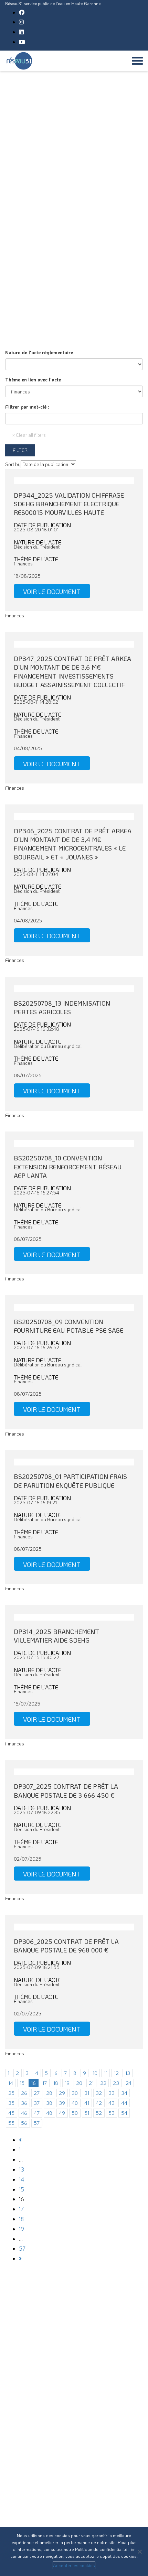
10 (95, 2073)
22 (103, 2083)
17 (45, 2083)
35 (11, 2103)
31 (87, 2093)
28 (49, 2093)
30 (75, 2093)
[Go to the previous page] (20, 2140)
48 (49, 2113)
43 (112, 2103)
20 (79, 2083)
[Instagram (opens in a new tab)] (21, 22)
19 (67, 2083)
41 (87, 2103)
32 (99, 2093)
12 (116, 2073)
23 (116, 2083)
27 (37, 2093)
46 (24, 2113)
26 (24, 2093)
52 (99, 2113)
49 (62, 2113)
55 (11, 2123)
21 (91, 2083)
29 (62, 2093)
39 (62, 2103)
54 (124, 2113)
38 (49, 2103)
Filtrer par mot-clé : (27, 407)
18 (56, 2083)
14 (11, 2083)
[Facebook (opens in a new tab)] (22, 12)
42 (99, 2103)
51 (87, 2113)
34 (124, 2093)
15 (22, 2083)
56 (24, 2123)
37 (37, 2103)
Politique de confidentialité (102, 2549)
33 (112, 2093)
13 (128, 2073)
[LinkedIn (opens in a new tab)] (21, 32)
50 (75, 2113)
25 (11, 2093)
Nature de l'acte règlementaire (39, 352)
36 (24, 2103)
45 (11, 2113)
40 (75, 2103)
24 (129, 2083)
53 (112, 2113)
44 (124, 2103)
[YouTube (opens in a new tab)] (22, 42)
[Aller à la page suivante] (20, 2258)
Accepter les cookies (74, 2565)
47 (37, 2113)
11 (106, 2073)
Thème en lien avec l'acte (33, 380)
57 (37, 2123)
